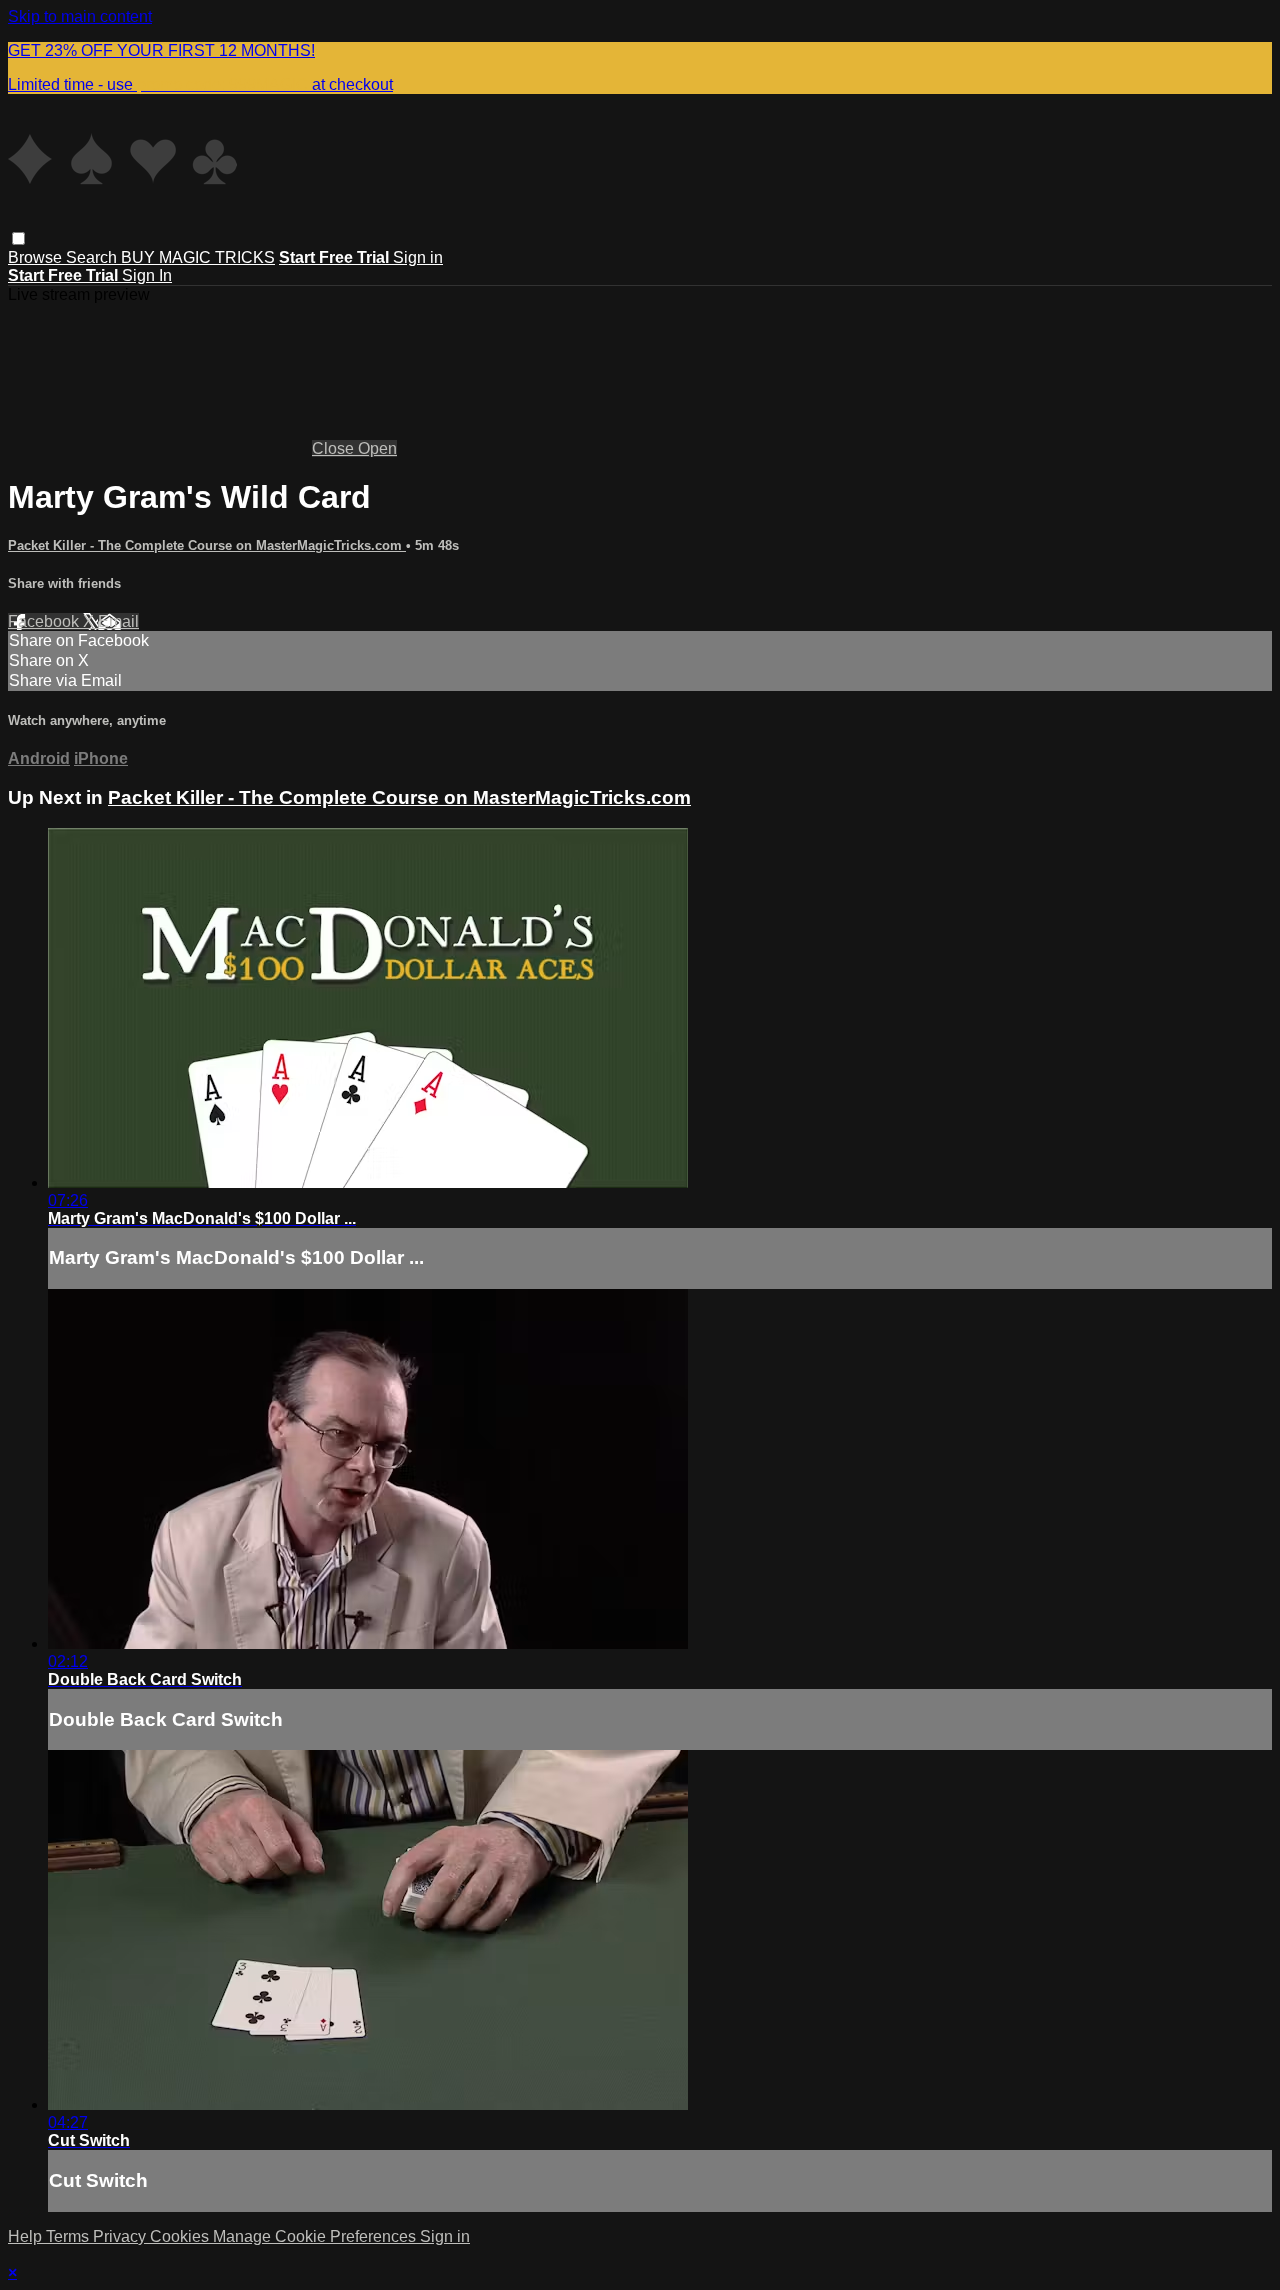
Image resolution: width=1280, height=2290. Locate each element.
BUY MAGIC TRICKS (198, 257)
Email (118, 621)
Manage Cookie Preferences (316, 2236)
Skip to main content (80, 16)
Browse (37, 257)
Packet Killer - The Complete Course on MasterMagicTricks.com (207, 545)
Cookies (181, 2236)
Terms (69, 2236)
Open (377, 448)
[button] (18, 238)
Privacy (121, 2236)
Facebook (45, 621)
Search (93, 257)
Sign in (418, 257)
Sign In (147, 275)
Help (27, 2236)
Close (335, 448)
